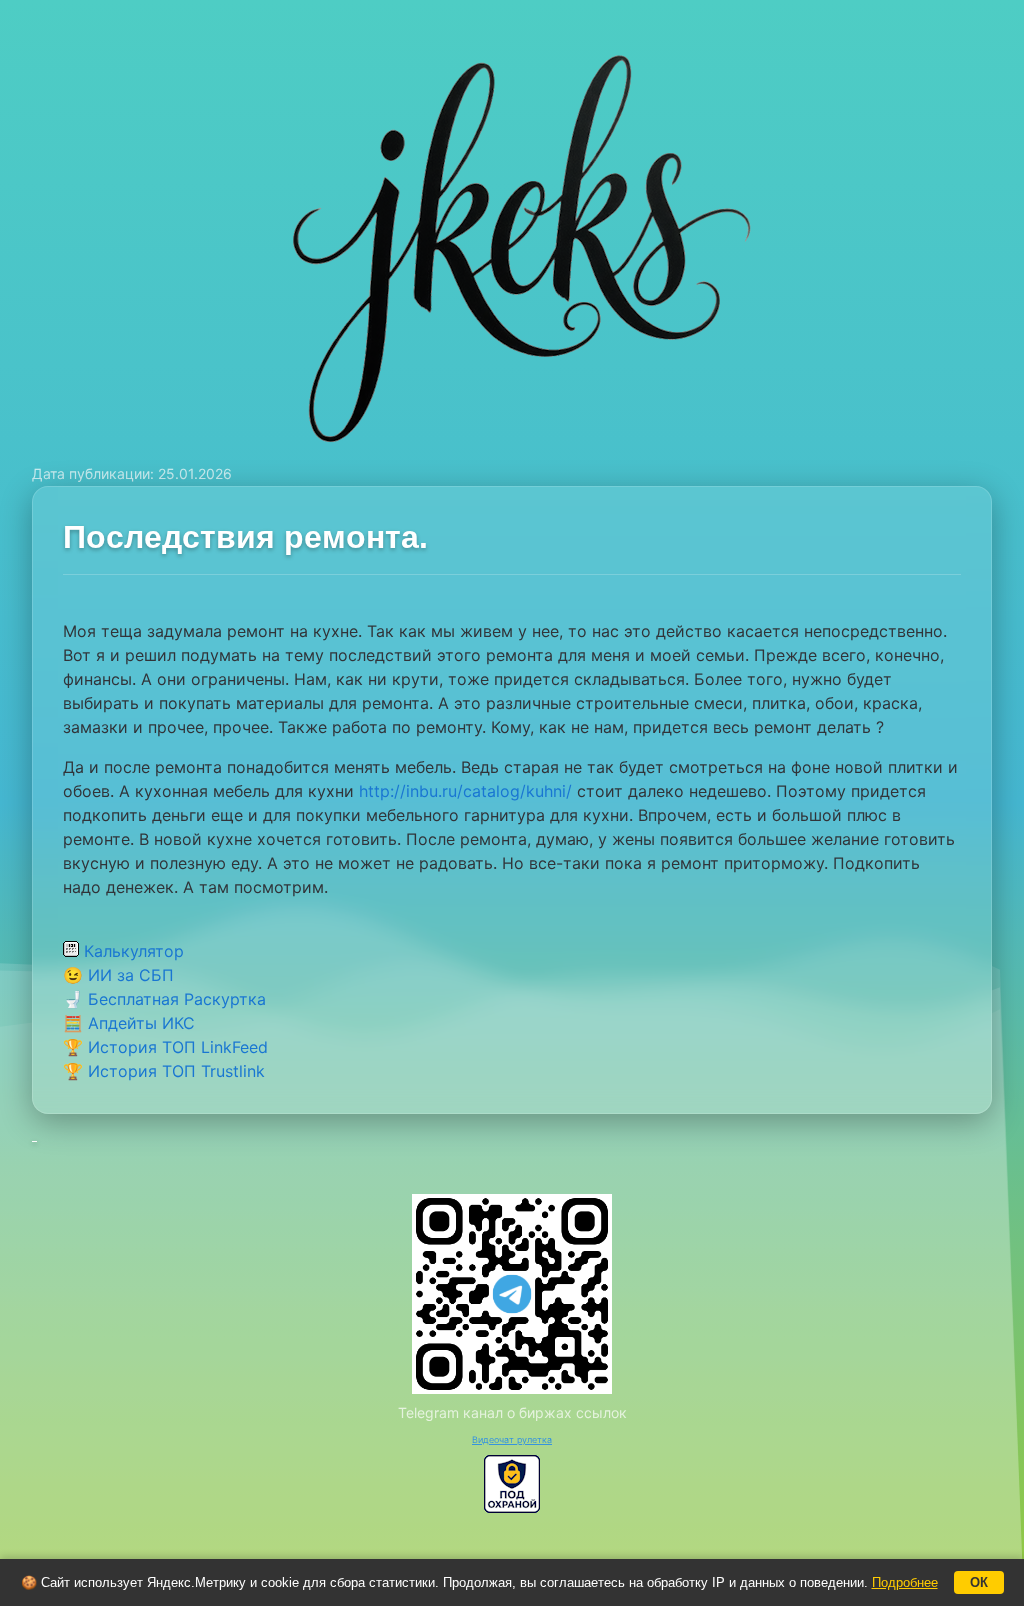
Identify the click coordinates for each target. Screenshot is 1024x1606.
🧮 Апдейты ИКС (129, 1023)
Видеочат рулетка (512, 1439)
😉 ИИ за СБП (118, 975)
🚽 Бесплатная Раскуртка (164, 999)
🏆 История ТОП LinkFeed (165, 1047)
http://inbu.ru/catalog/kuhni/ (465, 791)
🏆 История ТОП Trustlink (164, 1071)
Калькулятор (131, 951)
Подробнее (905, 1582)
